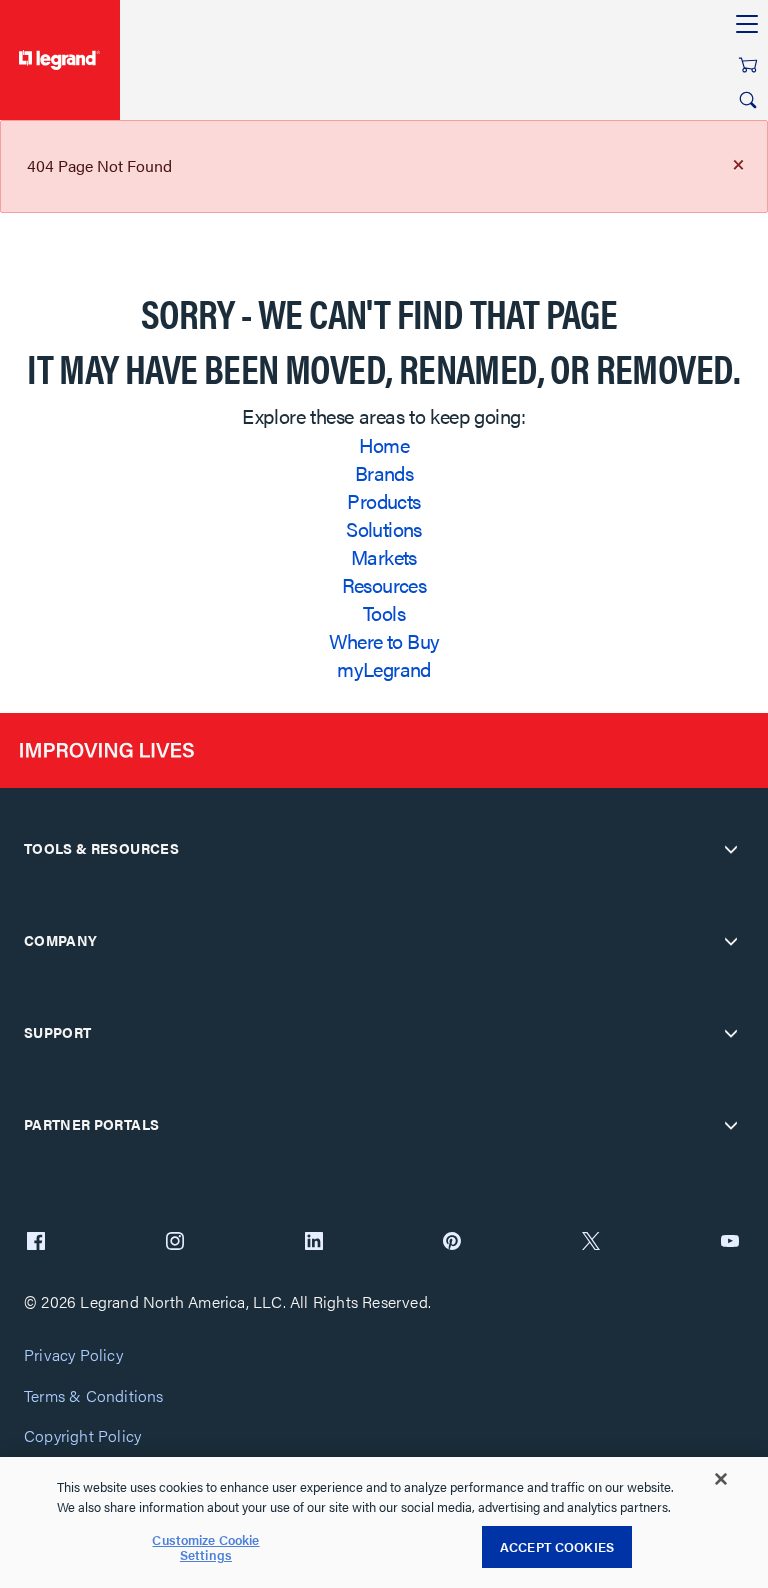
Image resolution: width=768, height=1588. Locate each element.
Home (384, 444)
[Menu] (747, 25)
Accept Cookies (557, 1546)
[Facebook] (36, 1243)
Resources (384, 584)
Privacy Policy (73, 1355)
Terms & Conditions (94, 1396)
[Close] (721, 1479)
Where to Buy (384, 640)
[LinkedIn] (314, 1243)
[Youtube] (730, 1243)
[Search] (748, 100)
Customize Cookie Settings (205, 1547)
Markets (384, 556)
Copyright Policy (82, 1436)
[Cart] (748, 65)
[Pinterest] (452, 1243)
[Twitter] (591, 1243)
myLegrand (384, 668)
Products (383, 500)
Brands (384, 472)
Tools (384, 612)
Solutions (384, 528)
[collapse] (731, 849)
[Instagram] (175, 1243)
